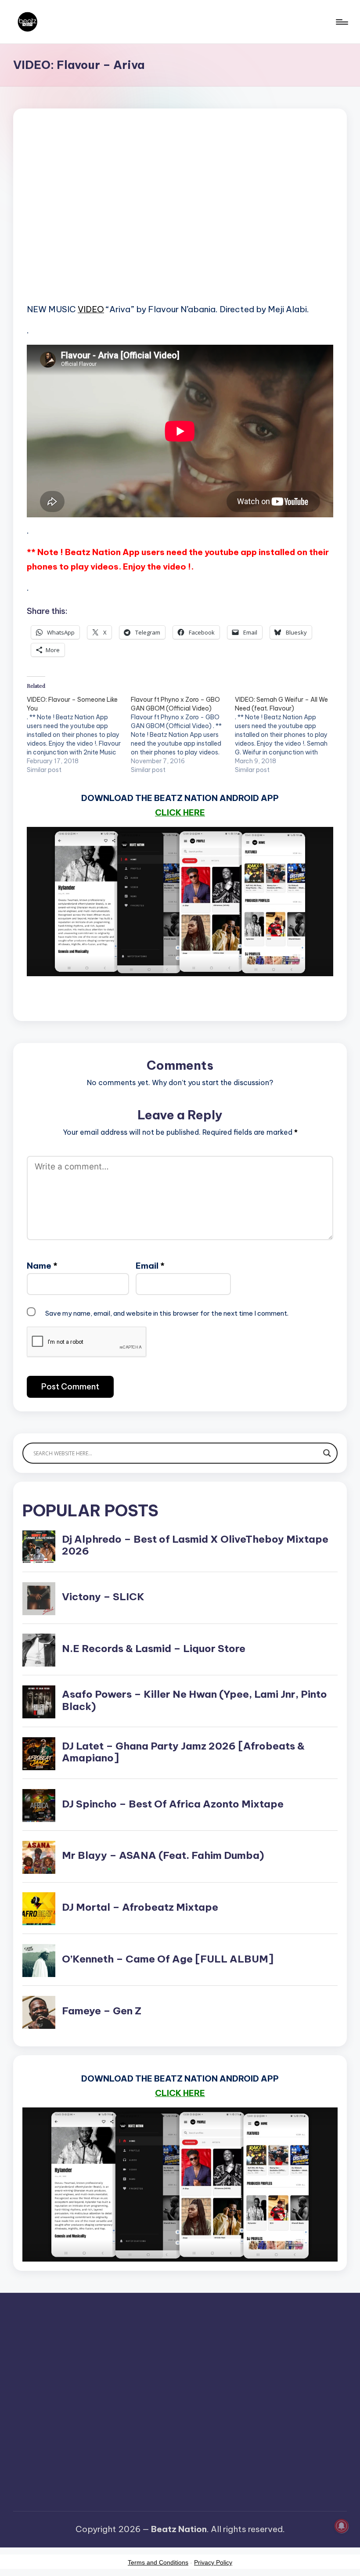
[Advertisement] (180, 220)
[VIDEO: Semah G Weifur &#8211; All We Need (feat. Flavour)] (287, 735)
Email (150, 1266)
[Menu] (341, 22)
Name (42, 1266)
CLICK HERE (180, 812)
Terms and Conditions (158, 2562)
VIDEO (91, 309)
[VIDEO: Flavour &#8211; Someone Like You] (79, 735)
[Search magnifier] (327, 1453)
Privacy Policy (213, 2562)
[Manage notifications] (342, 2526)
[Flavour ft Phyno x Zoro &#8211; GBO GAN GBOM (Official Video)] (183, 735)
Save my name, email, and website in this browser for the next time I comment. (167, 1313)
